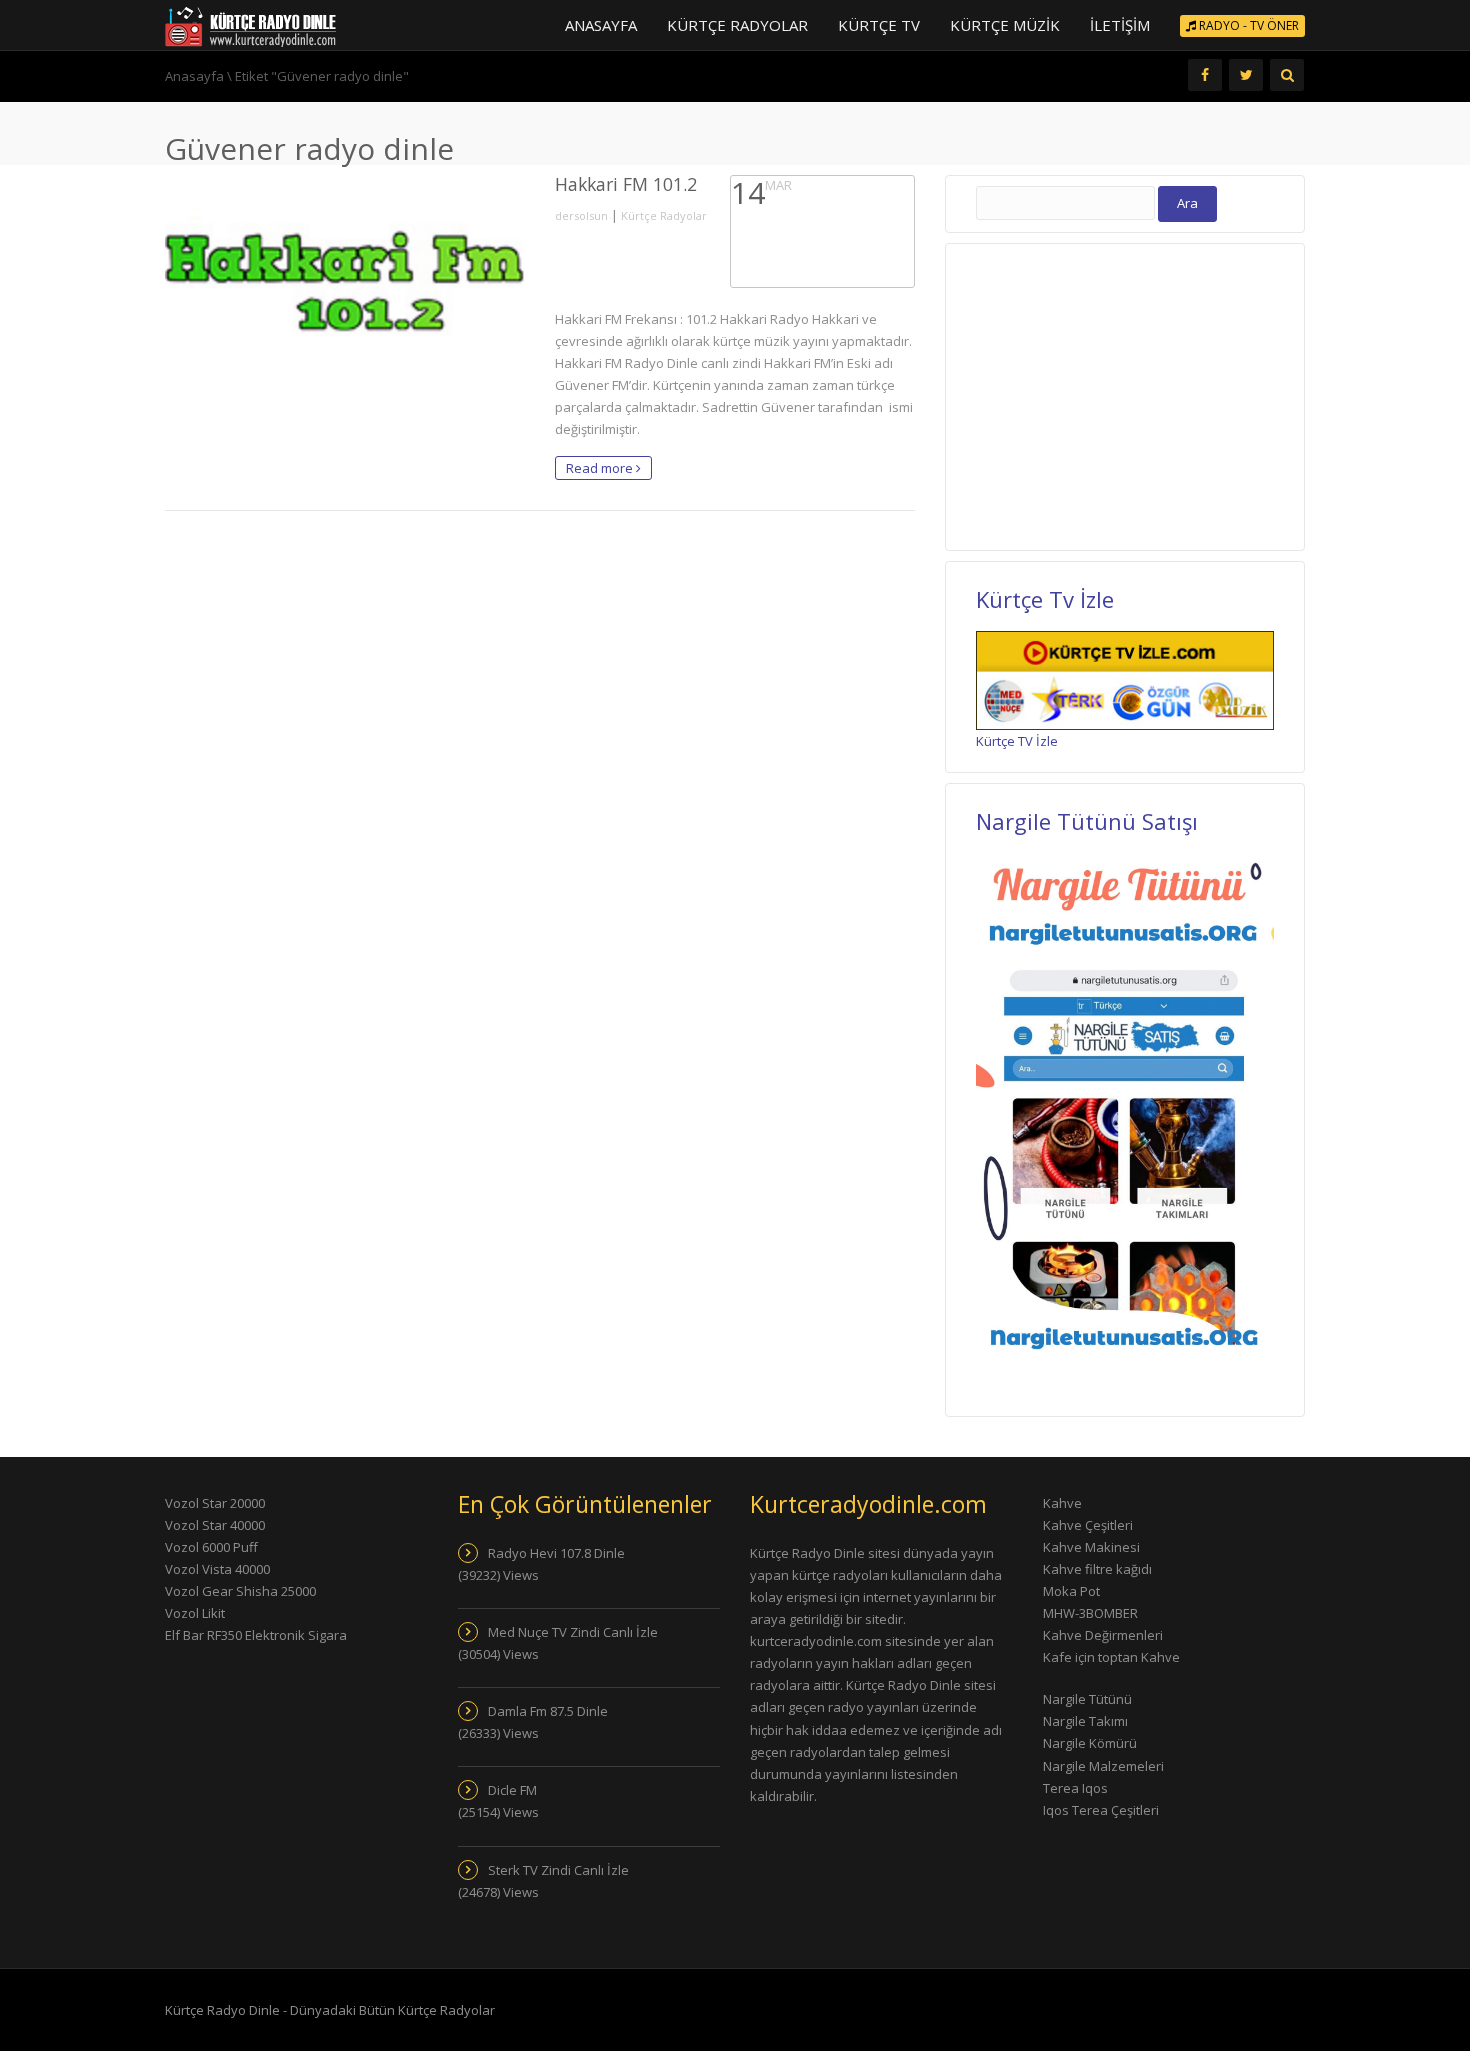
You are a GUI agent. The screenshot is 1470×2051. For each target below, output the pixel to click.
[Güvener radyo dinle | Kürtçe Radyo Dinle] (250, 25)
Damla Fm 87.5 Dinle (548, 1711)
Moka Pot (1071, 1591)
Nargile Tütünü (1087, 1699)
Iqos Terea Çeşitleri (1101, 1810)
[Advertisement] (1124, 394)
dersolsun (581, 215)
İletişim (1120, 25)
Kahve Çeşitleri (1088, 1525)
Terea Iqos (1075, 1788)
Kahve (1062, 1503)
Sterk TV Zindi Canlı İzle (558, 1870)
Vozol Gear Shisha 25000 (240, 1591)
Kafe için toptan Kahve (1111, 1657)
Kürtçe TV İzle (1017, 741)
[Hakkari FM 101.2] (345, 276)
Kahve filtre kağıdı (1097, 1569)
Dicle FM (512, 1790)
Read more (601, 468)
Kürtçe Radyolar (737, 25)
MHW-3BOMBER (1090, 1613)
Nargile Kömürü (1090, 1743)
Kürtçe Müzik (1005, 25)
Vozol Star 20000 (215, 1503)
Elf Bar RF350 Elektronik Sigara (256, 1635)
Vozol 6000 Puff (211, 1547)
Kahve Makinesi (1091, 1547)
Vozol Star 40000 (215, 1525)
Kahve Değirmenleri (1103, 1635)
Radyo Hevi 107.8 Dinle (556, 1553)
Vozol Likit (195, 1613)
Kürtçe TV (879, 25)
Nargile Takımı (1085, 1721)
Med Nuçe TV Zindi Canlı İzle (573, 1632)
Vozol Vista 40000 (217, 1569)
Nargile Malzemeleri (1103, 1766)
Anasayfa (601, 25)
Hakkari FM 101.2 (626, 184)
